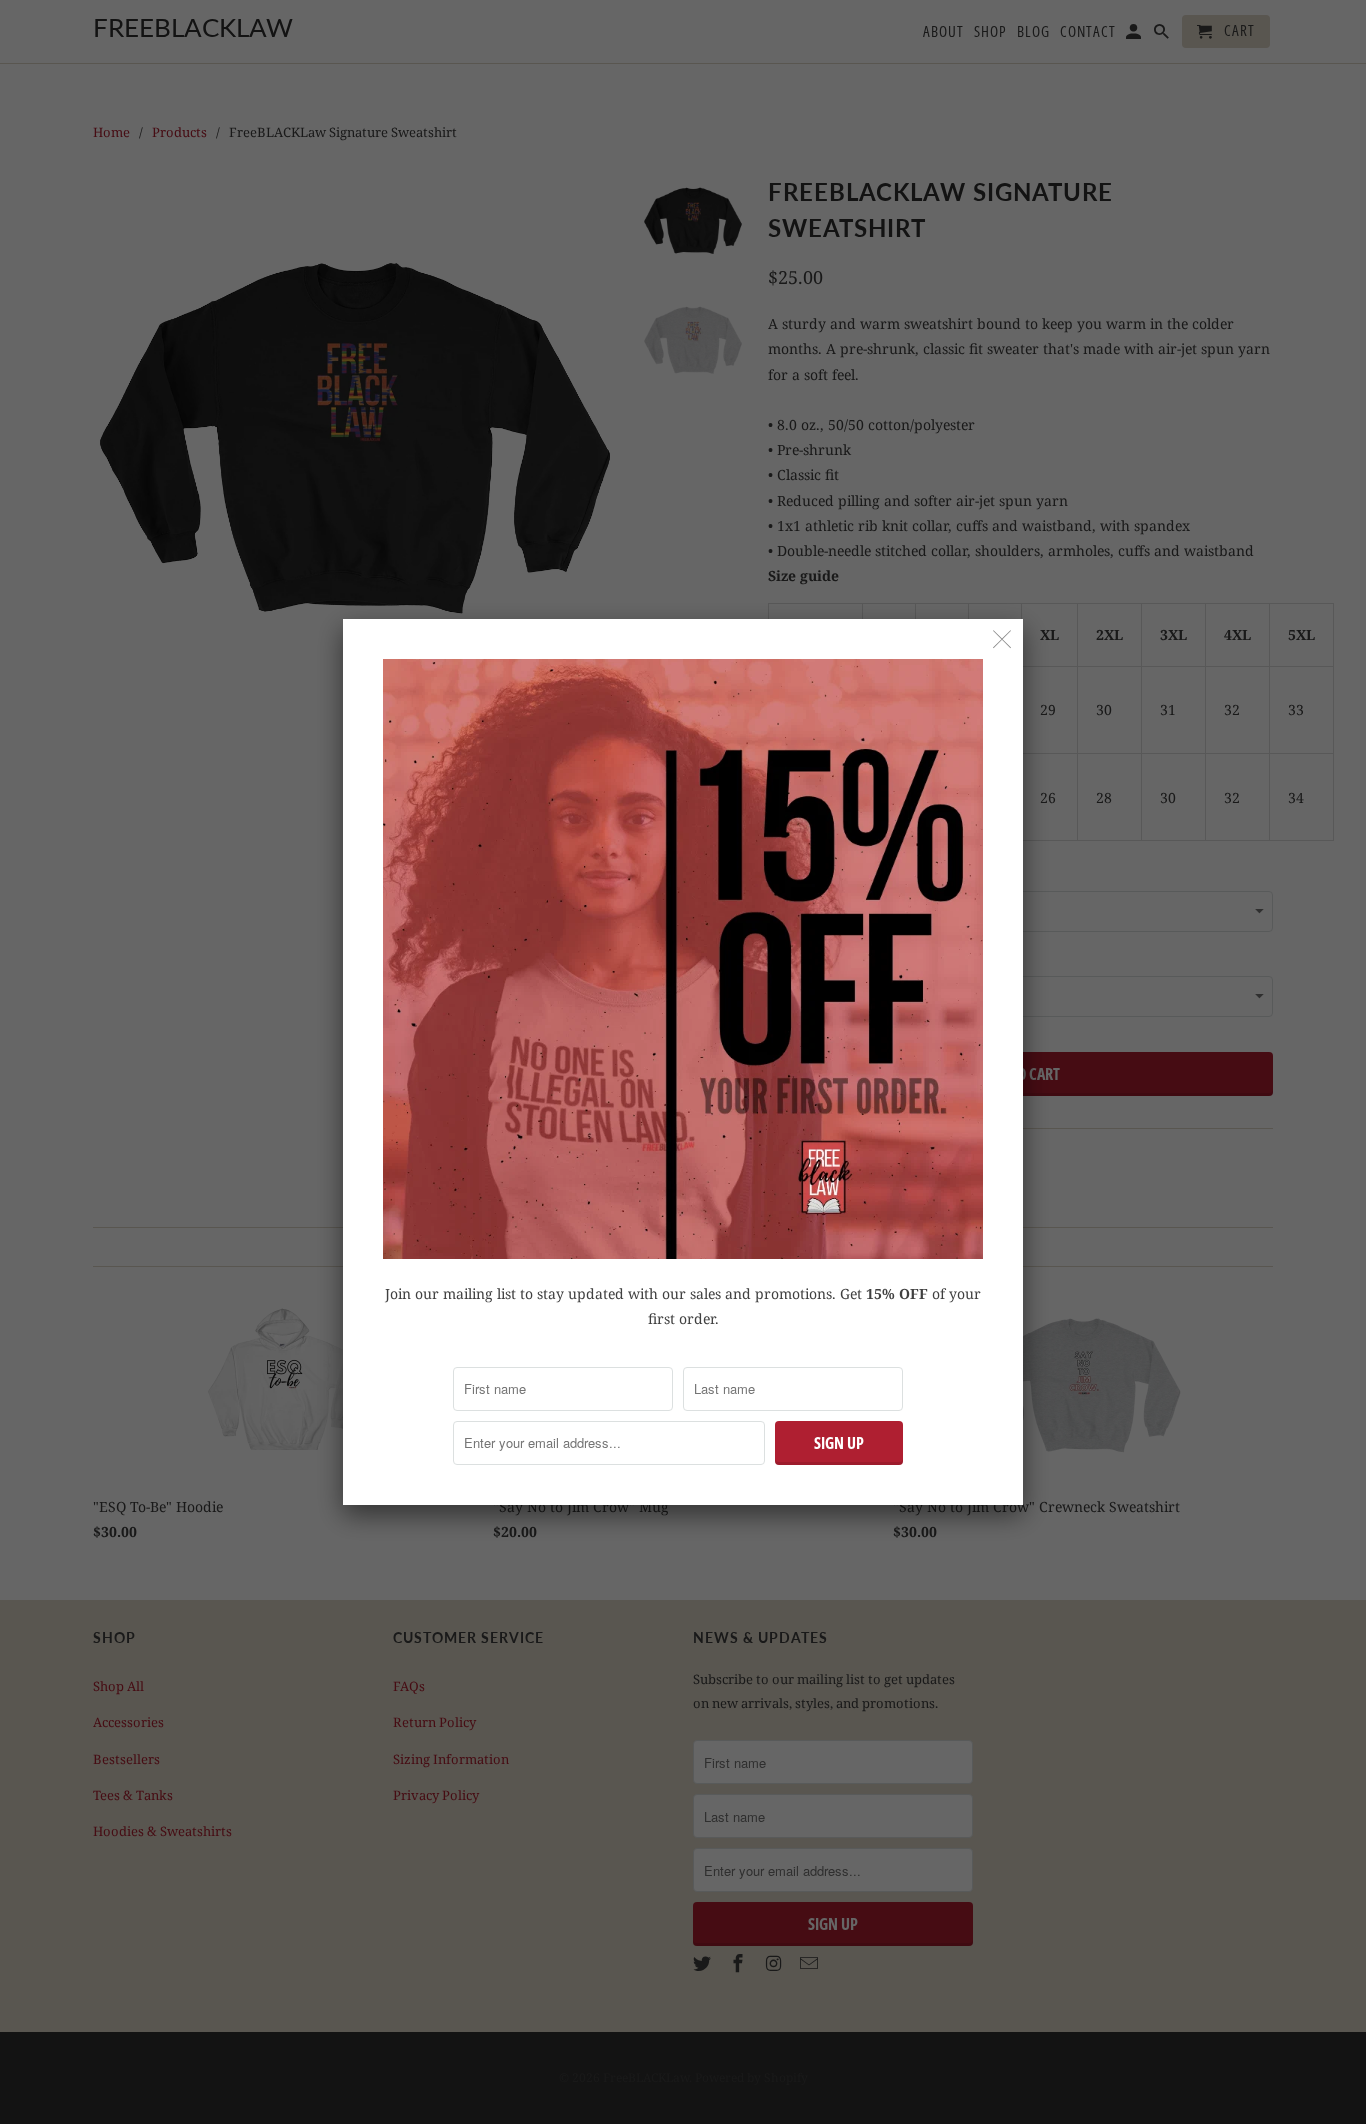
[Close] (1002, 639)
